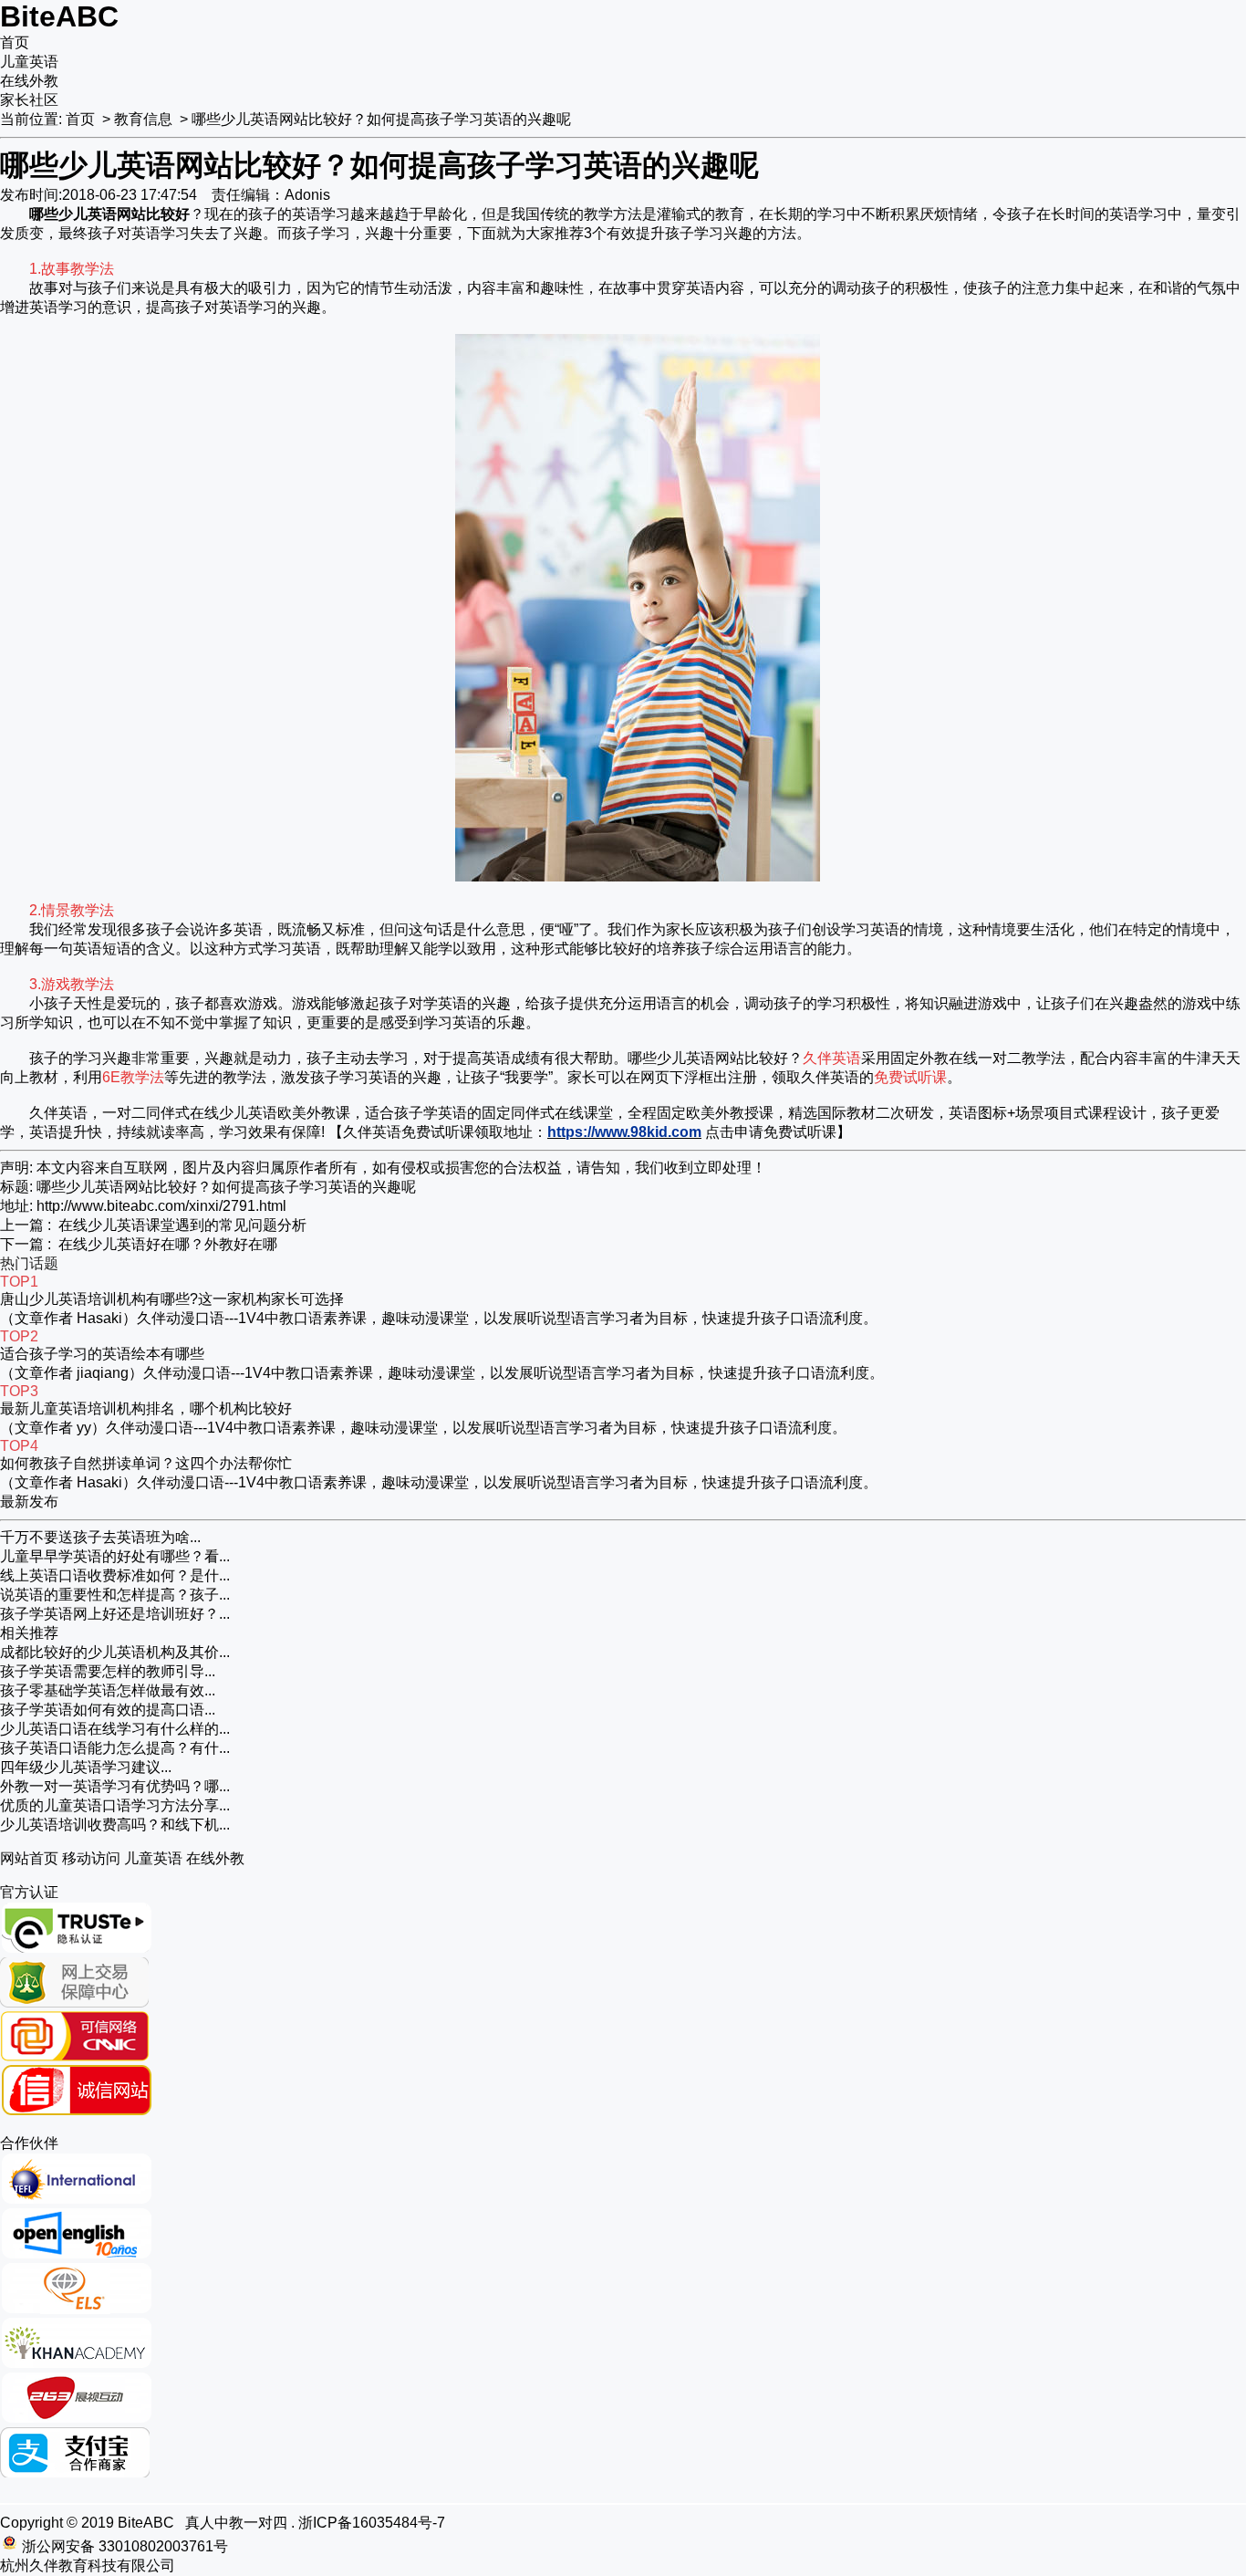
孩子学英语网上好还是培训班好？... (115, 1614)
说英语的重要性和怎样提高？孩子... (115, 1595)
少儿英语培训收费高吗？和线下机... (115, 1825)
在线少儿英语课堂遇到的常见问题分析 (182, 1225)
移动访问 (91, 1858)
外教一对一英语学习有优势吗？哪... (115, 1786)
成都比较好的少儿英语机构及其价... (115, 1652)
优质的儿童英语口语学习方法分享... (115, 1805)
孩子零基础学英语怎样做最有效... (108, 1690)
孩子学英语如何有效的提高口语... (108, 1710)
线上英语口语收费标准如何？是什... (115, 1575)
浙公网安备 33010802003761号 (125, 2546)
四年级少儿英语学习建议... (86, 1767)
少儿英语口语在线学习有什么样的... (115, 1729)
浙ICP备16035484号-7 (372, 2523)
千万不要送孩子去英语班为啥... (100, 1537)
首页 (15, 42)
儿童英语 (29, 62)
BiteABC (59, 16)
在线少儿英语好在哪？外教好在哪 (168, 1244)
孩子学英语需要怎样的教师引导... (108, 1671)
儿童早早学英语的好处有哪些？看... (115, 1556)
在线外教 (29, 81)
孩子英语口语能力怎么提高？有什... (115, 1748)
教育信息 (143, 119)
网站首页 (29, 1858)
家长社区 (29, 100)
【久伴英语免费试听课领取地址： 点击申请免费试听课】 (590, 1132)
